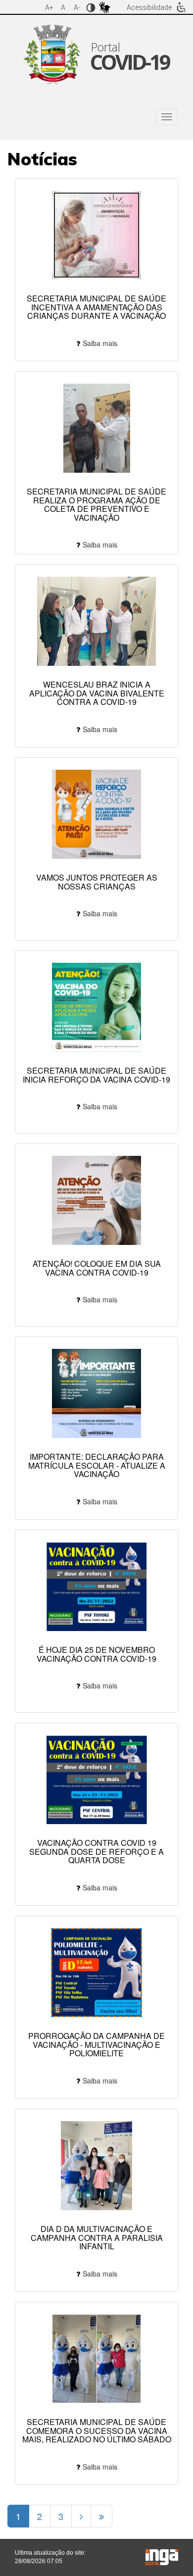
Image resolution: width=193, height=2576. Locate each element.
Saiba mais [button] (100, 343)
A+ (49, 7)
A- (77, 7)
